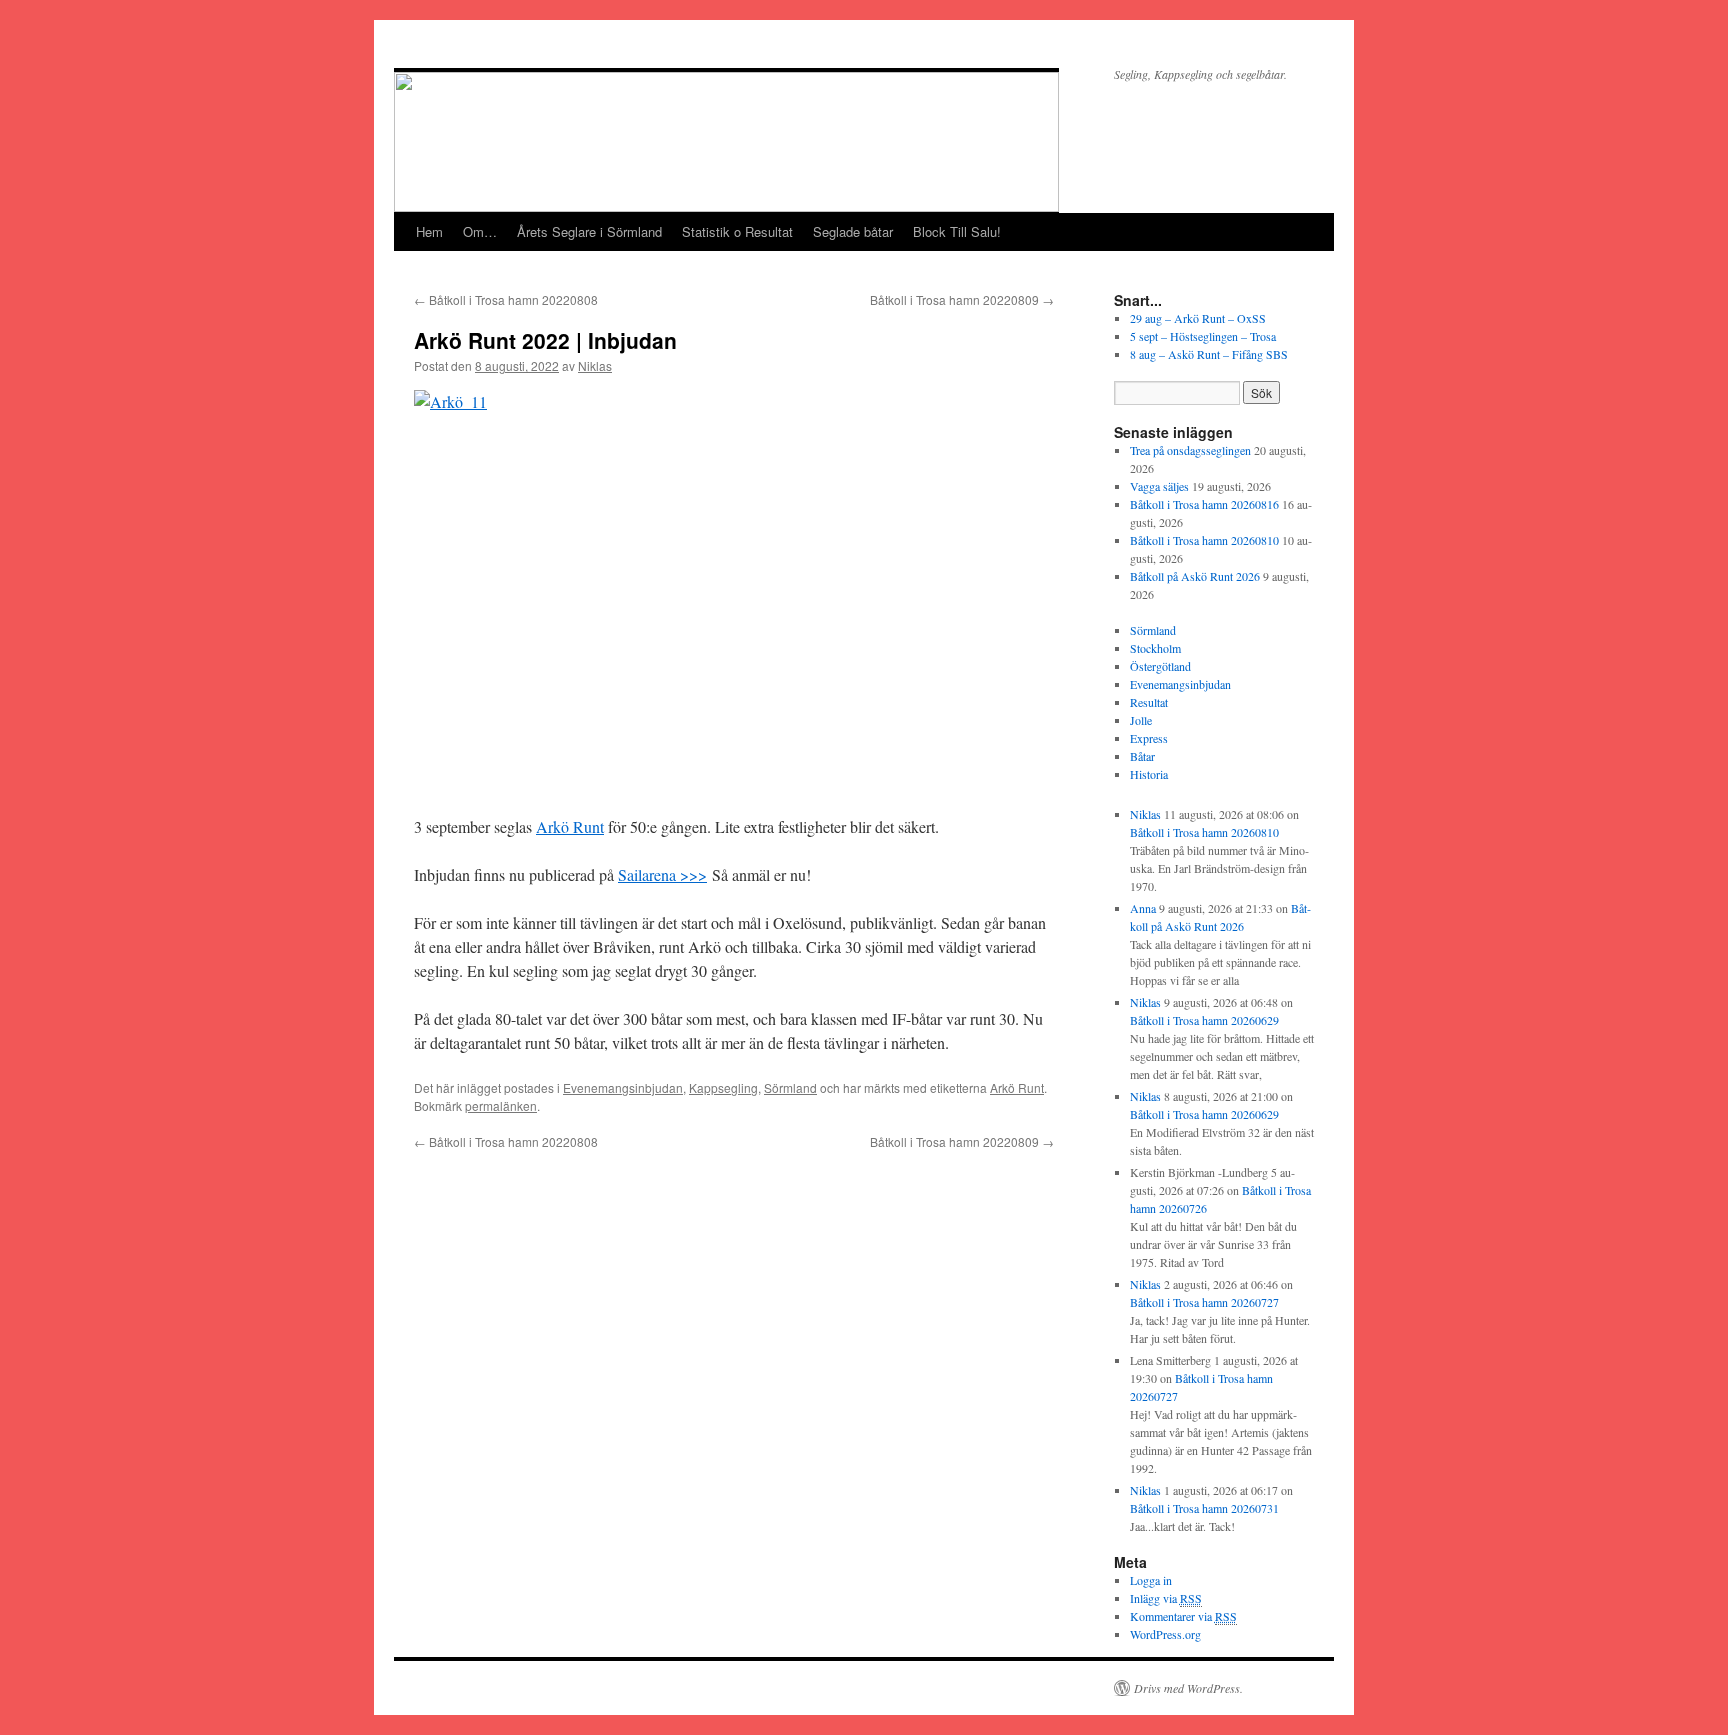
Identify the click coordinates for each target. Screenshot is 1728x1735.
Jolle (1141, 720)
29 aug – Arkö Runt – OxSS (1198, 318)
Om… (480, 231)
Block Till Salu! (957, 231)
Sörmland (790, 1087)
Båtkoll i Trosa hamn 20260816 (1204, 504)
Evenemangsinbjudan (623, 1087)
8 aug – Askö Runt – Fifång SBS (1209, 354)
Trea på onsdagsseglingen (1190, 450)
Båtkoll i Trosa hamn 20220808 (506, 299)
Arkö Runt (570, 826)
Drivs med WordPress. (1188, 1688)
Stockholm (1155, 648)
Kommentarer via (1183, 1616)
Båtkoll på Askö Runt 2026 (1195, 576)
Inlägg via (1166, 1598)
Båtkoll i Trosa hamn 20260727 (1204, 1302)
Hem (429, 231)
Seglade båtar (853, 231)
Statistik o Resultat (737, 231)
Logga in (1151, 1580)
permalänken (501, 1105)
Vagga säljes (1159, 486)
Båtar (1142, 756)
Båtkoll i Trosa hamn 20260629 (1204, 1020)
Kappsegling (723, 1087)
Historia (1149, 774)
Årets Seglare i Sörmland (589, 231)
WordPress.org (1165, 1634)
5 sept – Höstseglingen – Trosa (1203, 336)
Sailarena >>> (662, 874)
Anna (1143, 908)
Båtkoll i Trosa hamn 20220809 (962, 299)
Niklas (595, 365)
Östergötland (1160, 666)
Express (1149, 738)
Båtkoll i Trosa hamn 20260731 (1204, 1508)
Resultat (1149, 702)
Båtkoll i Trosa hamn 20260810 (1204, 540)
